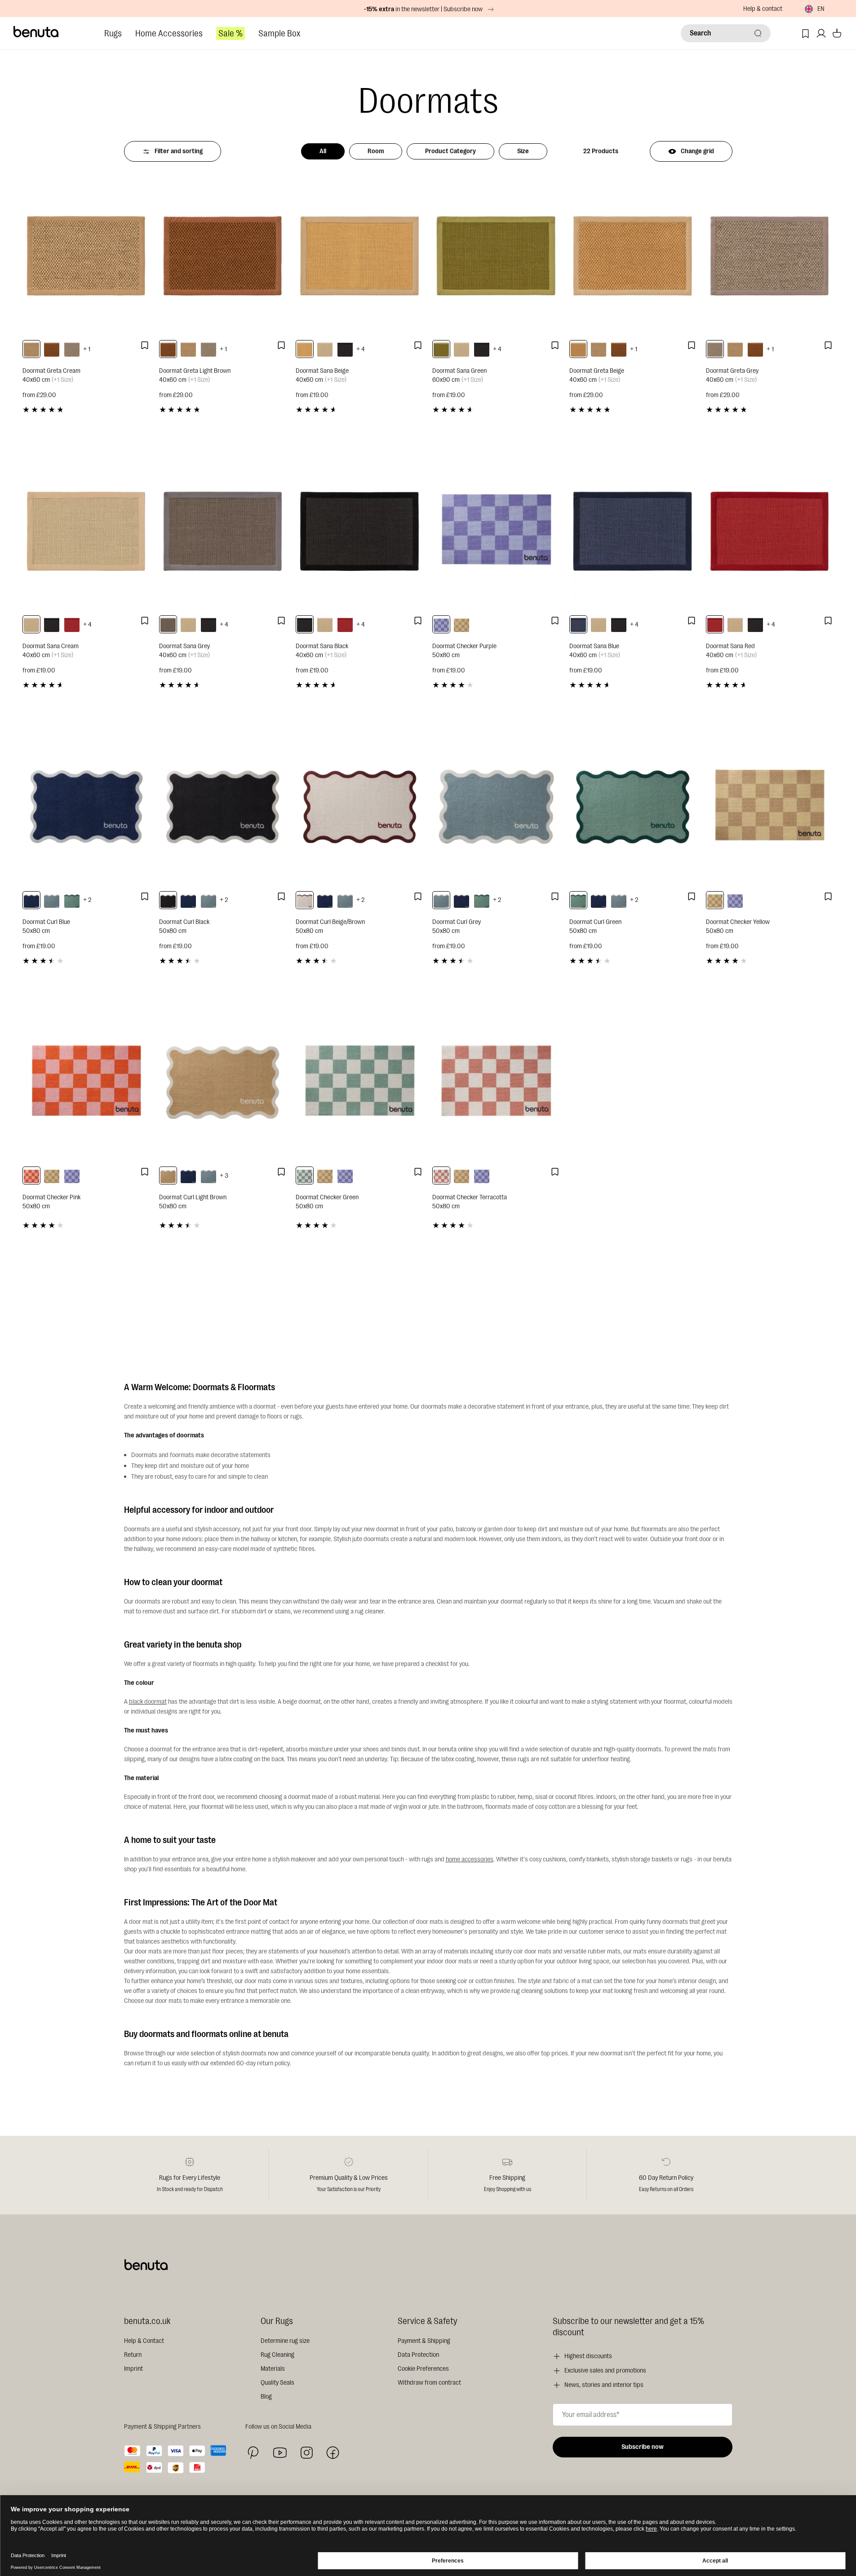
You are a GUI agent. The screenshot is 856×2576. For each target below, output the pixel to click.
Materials (273, 2369)
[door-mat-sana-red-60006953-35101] (72, 624)
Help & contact (763, 9)
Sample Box (279, 33)
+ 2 (87, 900)
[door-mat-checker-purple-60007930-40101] (441, 624)
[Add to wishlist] (145, 345)
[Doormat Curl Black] (223, 806)
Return (133, 2355)
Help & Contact (144, 2341)
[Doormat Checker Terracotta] (496, 1082)
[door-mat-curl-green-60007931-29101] (72, 900)
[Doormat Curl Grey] (496, 806)
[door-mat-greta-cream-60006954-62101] (31, 349)
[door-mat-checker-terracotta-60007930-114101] (441, 1175)
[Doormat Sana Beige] (359, 256)
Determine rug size (285, 2341)
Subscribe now (643, 2447)
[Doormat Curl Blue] (86, 806)
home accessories (470, 1859)
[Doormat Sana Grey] (223, 531)
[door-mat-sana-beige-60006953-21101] (305, 349)
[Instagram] (306, 2452)
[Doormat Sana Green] (496, 256)
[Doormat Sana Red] (770, 531)
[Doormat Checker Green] (359, 1082)
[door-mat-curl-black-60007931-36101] (168, 900)
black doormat (148, 1702)
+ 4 (361, 349)
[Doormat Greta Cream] (86, 256)
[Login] (821, 33)
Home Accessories (169, 33)
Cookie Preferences (423, 2369)
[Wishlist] (805, 33)
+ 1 (87, 349)
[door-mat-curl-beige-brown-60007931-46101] (305, 900)
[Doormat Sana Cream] (86, 531)
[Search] (758, 33)
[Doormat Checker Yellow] (770, 806)
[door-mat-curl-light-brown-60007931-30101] (168, 1175)
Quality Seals (277, 2383)
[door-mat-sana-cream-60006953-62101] (325, 349)
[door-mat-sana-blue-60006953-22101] (578, 624)
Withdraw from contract (429, 2383)
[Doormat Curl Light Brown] (223, 1082)
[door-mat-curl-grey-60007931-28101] (52, 900)
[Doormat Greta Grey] (770, 256)
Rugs (113, 33)
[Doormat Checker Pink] (86, 1082)
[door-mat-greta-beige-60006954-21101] (578, 349)
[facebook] (333, 2453)
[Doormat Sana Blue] (633, 531)
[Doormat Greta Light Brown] (223, 256)
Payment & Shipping (424, 2341)
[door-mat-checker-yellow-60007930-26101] (461, 624)
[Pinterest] (253, 2453)
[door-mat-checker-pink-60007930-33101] (31, 1175)
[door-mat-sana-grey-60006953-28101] (168, 624)
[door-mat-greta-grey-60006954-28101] (72, 349)
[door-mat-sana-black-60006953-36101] (345, 349)
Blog (266, 2397)
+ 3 (224, 1176)
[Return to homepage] (36, 32)
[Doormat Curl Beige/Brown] (359, 806)
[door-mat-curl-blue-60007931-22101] (31, 900)
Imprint (133, 2369)
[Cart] (837, 33)
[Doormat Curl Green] (633, 806)
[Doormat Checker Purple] (496, 531)
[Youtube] (280, 2453)
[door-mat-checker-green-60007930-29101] (305, 1175)
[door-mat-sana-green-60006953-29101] (441, 349)
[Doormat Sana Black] (359, 531)
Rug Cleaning (277, 2355)
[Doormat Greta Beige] (633, 256)
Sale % (231, 33)
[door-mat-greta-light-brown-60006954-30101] (52, 349)
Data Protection (418, 2355)
